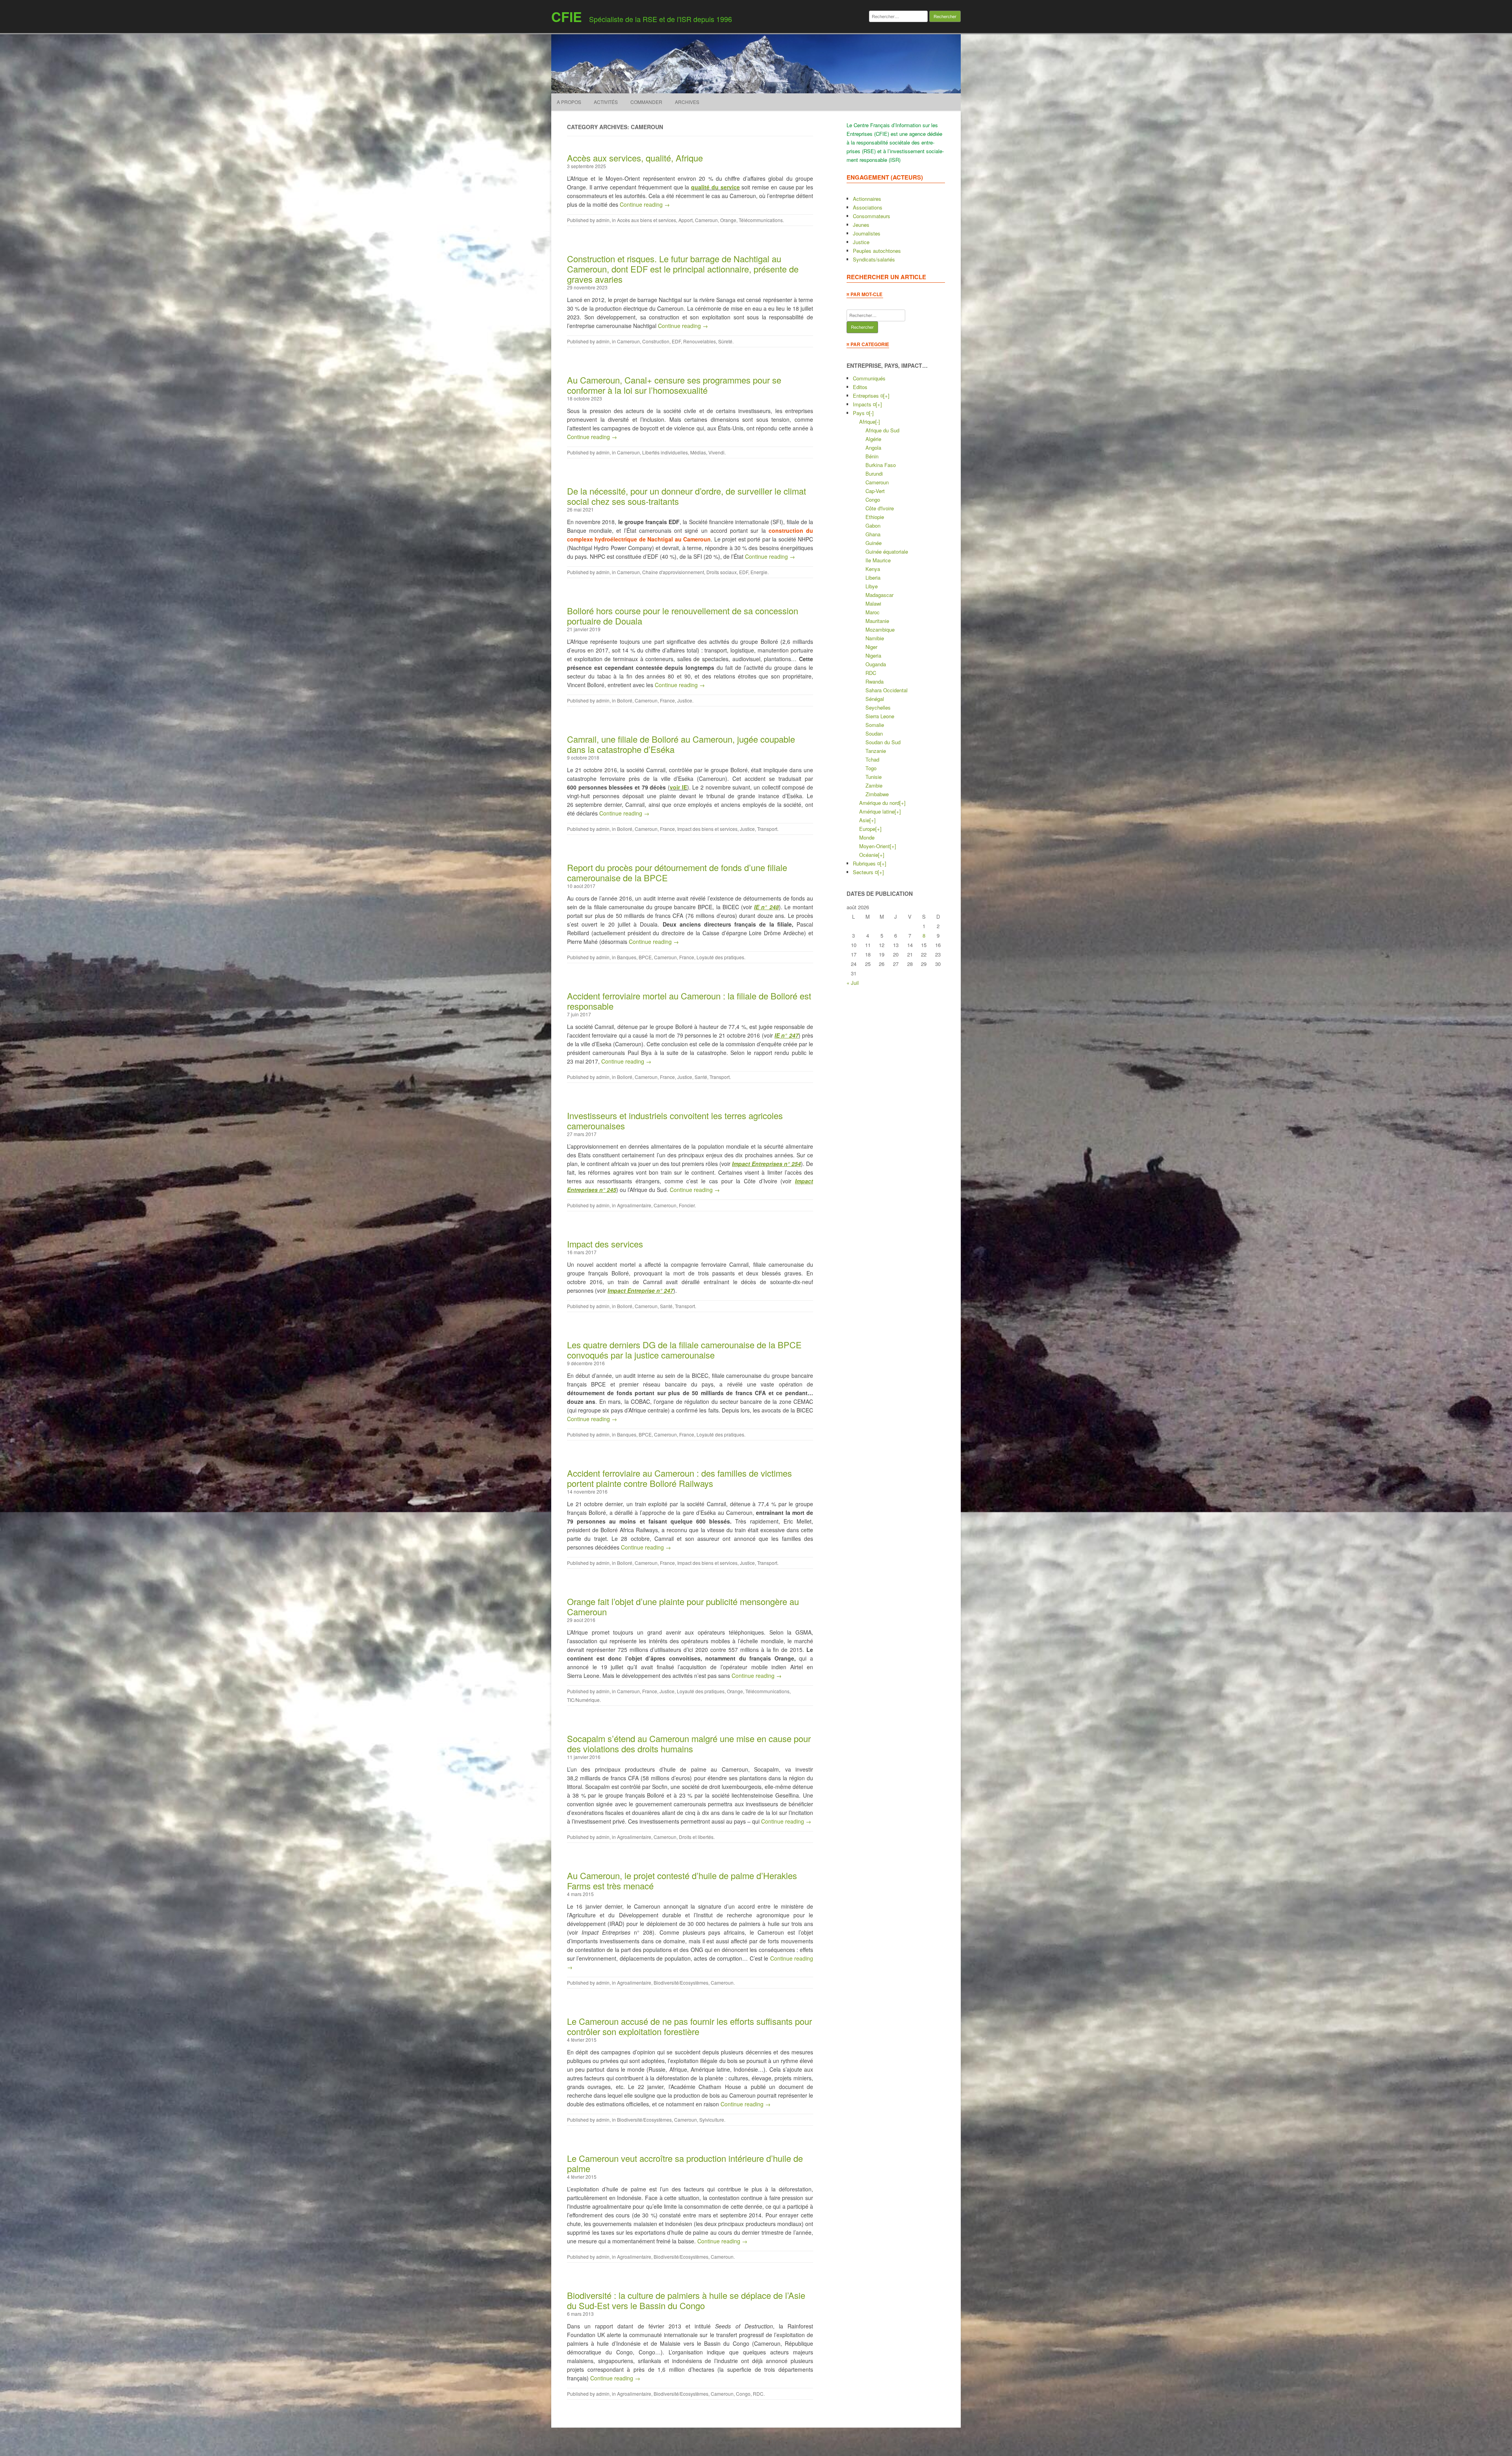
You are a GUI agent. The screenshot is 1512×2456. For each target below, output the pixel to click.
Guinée (874, 543)
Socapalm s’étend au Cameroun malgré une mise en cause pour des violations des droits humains (689, 1743)
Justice (685, 700)
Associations (868, 207)
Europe (867, 829)
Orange (728, 220)
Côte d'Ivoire (880, 508)
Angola (873, 448)
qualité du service (715, 187)
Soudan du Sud (883, 742)
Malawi (873, 603)
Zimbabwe (877, 794)
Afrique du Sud (882, 430)
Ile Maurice (878, 560)
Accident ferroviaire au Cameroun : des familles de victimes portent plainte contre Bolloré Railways (679, 1478)
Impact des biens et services (707, 829)
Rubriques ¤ (866, 863)
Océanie (869, 855)
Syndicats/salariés (874, 259)
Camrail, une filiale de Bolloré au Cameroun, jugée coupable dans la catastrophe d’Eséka (681, 744)
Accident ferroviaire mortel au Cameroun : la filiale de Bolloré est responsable (689, 1001)
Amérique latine (877, 811)
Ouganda (876, 664)
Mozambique (880, 629)
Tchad (872, 759)
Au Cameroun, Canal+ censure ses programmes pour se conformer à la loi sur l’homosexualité (674, 385)
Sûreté (725, 341)
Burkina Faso (881, 465)
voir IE (678, 787)
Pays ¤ (861, 413)
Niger (871, 647)
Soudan (874, 733)
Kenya (873, 569)
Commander (646, 102)
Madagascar (879, 595)
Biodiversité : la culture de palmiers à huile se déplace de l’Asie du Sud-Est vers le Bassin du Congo (686, 2300)
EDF (676, 341)
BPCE (645, 957)
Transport (767, 829)
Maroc (873, 612)
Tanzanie (876, 751)
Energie (759, 572)
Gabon (873, 525)
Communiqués (869, 378)
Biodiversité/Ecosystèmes (681, 1982)
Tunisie (874, 777)
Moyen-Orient (875, 846)
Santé (701, 1077)
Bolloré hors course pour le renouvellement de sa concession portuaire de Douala (683, 616)
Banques (627, 957)
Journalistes (867, 233)
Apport (686, 220)
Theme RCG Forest (792, 2442)
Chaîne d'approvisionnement (673, 572)
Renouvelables (699, 341)
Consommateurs (872, 216)
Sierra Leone (880, 716)
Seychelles (878, 707)
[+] (886, 396)
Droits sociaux (722, 572)
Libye (872, 586)
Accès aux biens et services (647, 220)
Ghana (873, 534)
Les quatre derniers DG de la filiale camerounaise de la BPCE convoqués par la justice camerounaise (684, 1350)
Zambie (874, 785)
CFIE (567, 17)
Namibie (875, 638)
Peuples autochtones (877, 251)
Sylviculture (712, 2120)
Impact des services (605, 1244)
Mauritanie (877, 621)
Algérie (873, 439)
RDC (758, 2394)
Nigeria (873, 655)
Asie (864, 820)
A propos (569, 102)
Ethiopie (875, 517)
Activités (606, 102)
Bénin (872, 456)
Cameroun (706, 220)
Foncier (687, 1205)
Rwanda (875, 681)
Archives (687, 102)
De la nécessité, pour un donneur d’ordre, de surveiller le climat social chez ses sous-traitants (687, 496)
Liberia (873, 577)
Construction (656, 341)
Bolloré (625, 700)
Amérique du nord (879, 803)
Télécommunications (761, 220)
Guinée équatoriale (887, 551)
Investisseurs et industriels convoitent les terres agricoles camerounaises (675, 1120)
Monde (867, 837)
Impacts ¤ (864, 404)
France (667, 700)
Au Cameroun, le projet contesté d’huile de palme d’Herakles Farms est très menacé (682, 1880)
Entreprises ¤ (868, 396)
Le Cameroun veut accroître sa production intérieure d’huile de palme (685, 2163)
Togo (871, 768)
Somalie (875, 725)
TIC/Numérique (583, 1700)
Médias (698, 452)
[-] (871, 413)
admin (603, 220)
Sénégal (875, 699)
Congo (743, 2394)
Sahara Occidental (887, 690)
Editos (860, 387)
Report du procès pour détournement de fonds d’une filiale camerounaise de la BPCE (677, 872)
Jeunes (861, 225)
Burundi (874, 474)
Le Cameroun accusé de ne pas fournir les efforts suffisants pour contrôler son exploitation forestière (689, 2026)
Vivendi (716, 452)
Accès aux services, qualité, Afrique (635, 158)
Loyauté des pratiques (720, 957)
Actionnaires (867, 199)
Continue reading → (645, 204)
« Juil (853, 983)
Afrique (867, 422)
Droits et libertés (696, 1837)
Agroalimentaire (634, 1205)
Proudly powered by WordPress (734, 2442)
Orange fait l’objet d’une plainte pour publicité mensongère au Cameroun (683, 1606)
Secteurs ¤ (865, 872)
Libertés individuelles (665, 452)
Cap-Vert (875, 491)
